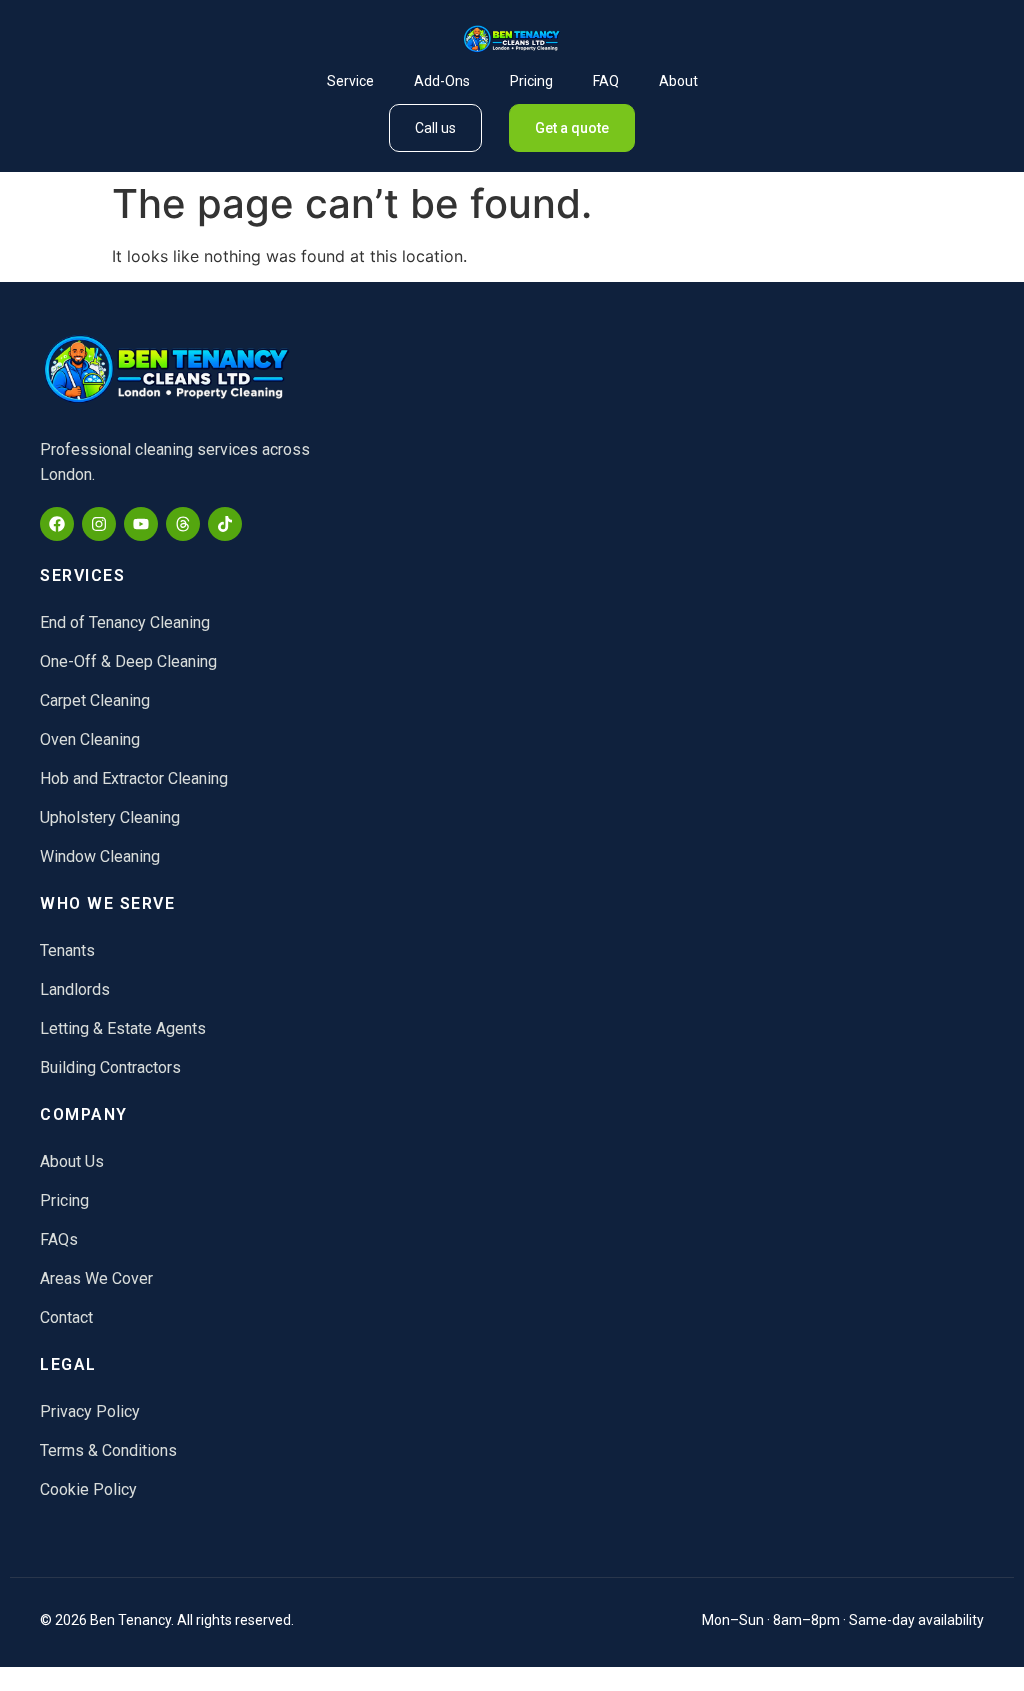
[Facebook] (57, 524)
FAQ (606, 81)
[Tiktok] (225, 524)
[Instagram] (99, 524)
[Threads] (183, 524)
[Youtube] (141, 524)
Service (350, 81)
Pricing (531, 81)
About (678, 81)
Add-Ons (442, 81)
